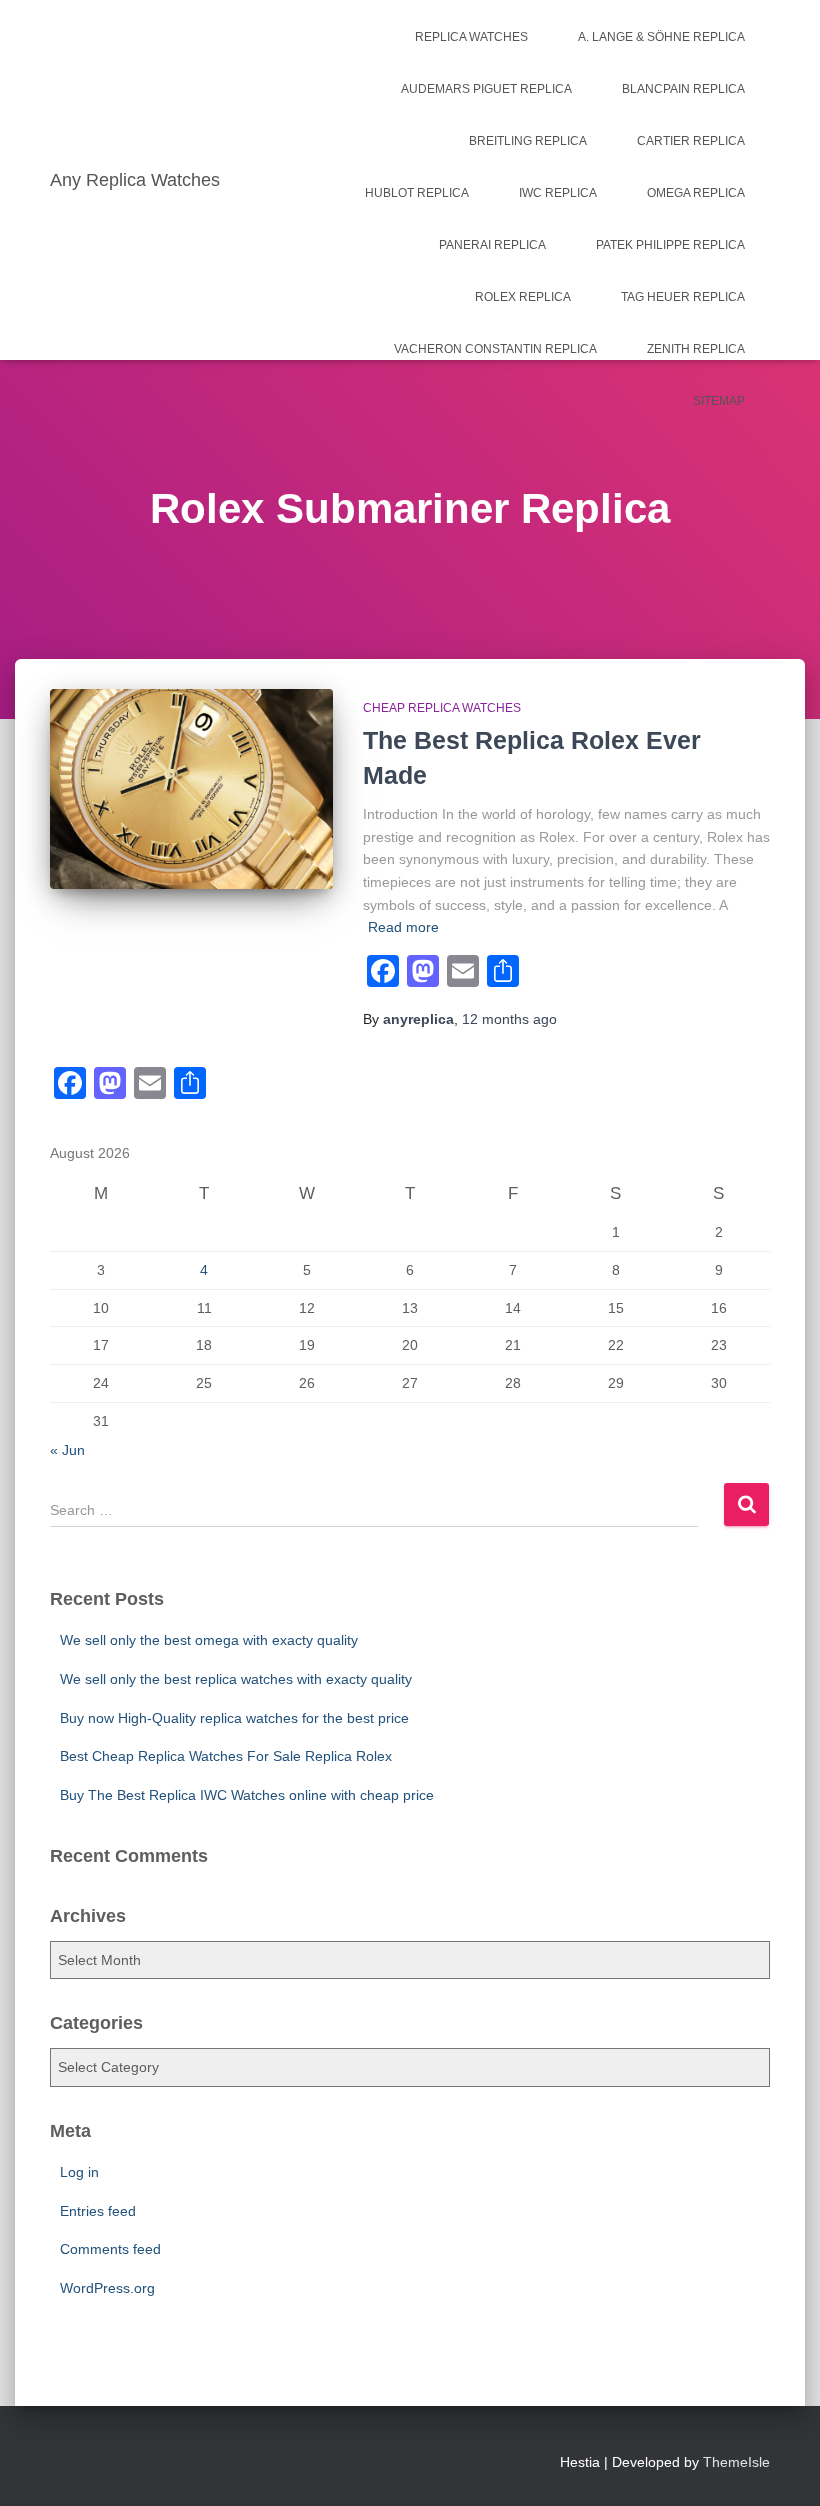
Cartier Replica (691, 141)
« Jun (67, 1450)
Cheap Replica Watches (442, 708)
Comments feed (110, 2249)
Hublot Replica (417, 193)
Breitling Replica (528, 141)
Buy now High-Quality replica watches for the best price (234, 1718)
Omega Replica (696, 193)
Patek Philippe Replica (670, 245)
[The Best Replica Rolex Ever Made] (191, 789)
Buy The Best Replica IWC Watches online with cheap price (247, 1795)
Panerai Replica (492, 245)
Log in (79, 2172)
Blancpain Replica (683, 89)
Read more (403, 927)
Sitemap (719, 401)
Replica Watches (471, 37)
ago (509, 1019)
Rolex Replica (523, 297)
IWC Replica (558, 193)
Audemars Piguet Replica (486, 89)
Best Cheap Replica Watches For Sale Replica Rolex (226, 1756)
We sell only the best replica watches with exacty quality (236, 1679)
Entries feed (98, 2211)
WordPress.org (107, 2288)
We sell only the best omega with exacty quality (209, 1640)
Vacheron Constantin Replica (495, 349)
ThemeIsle (736, 2462)
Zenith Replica (696, 349)
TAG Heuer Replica (683, 297)
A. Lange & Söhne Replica (661, 37)
